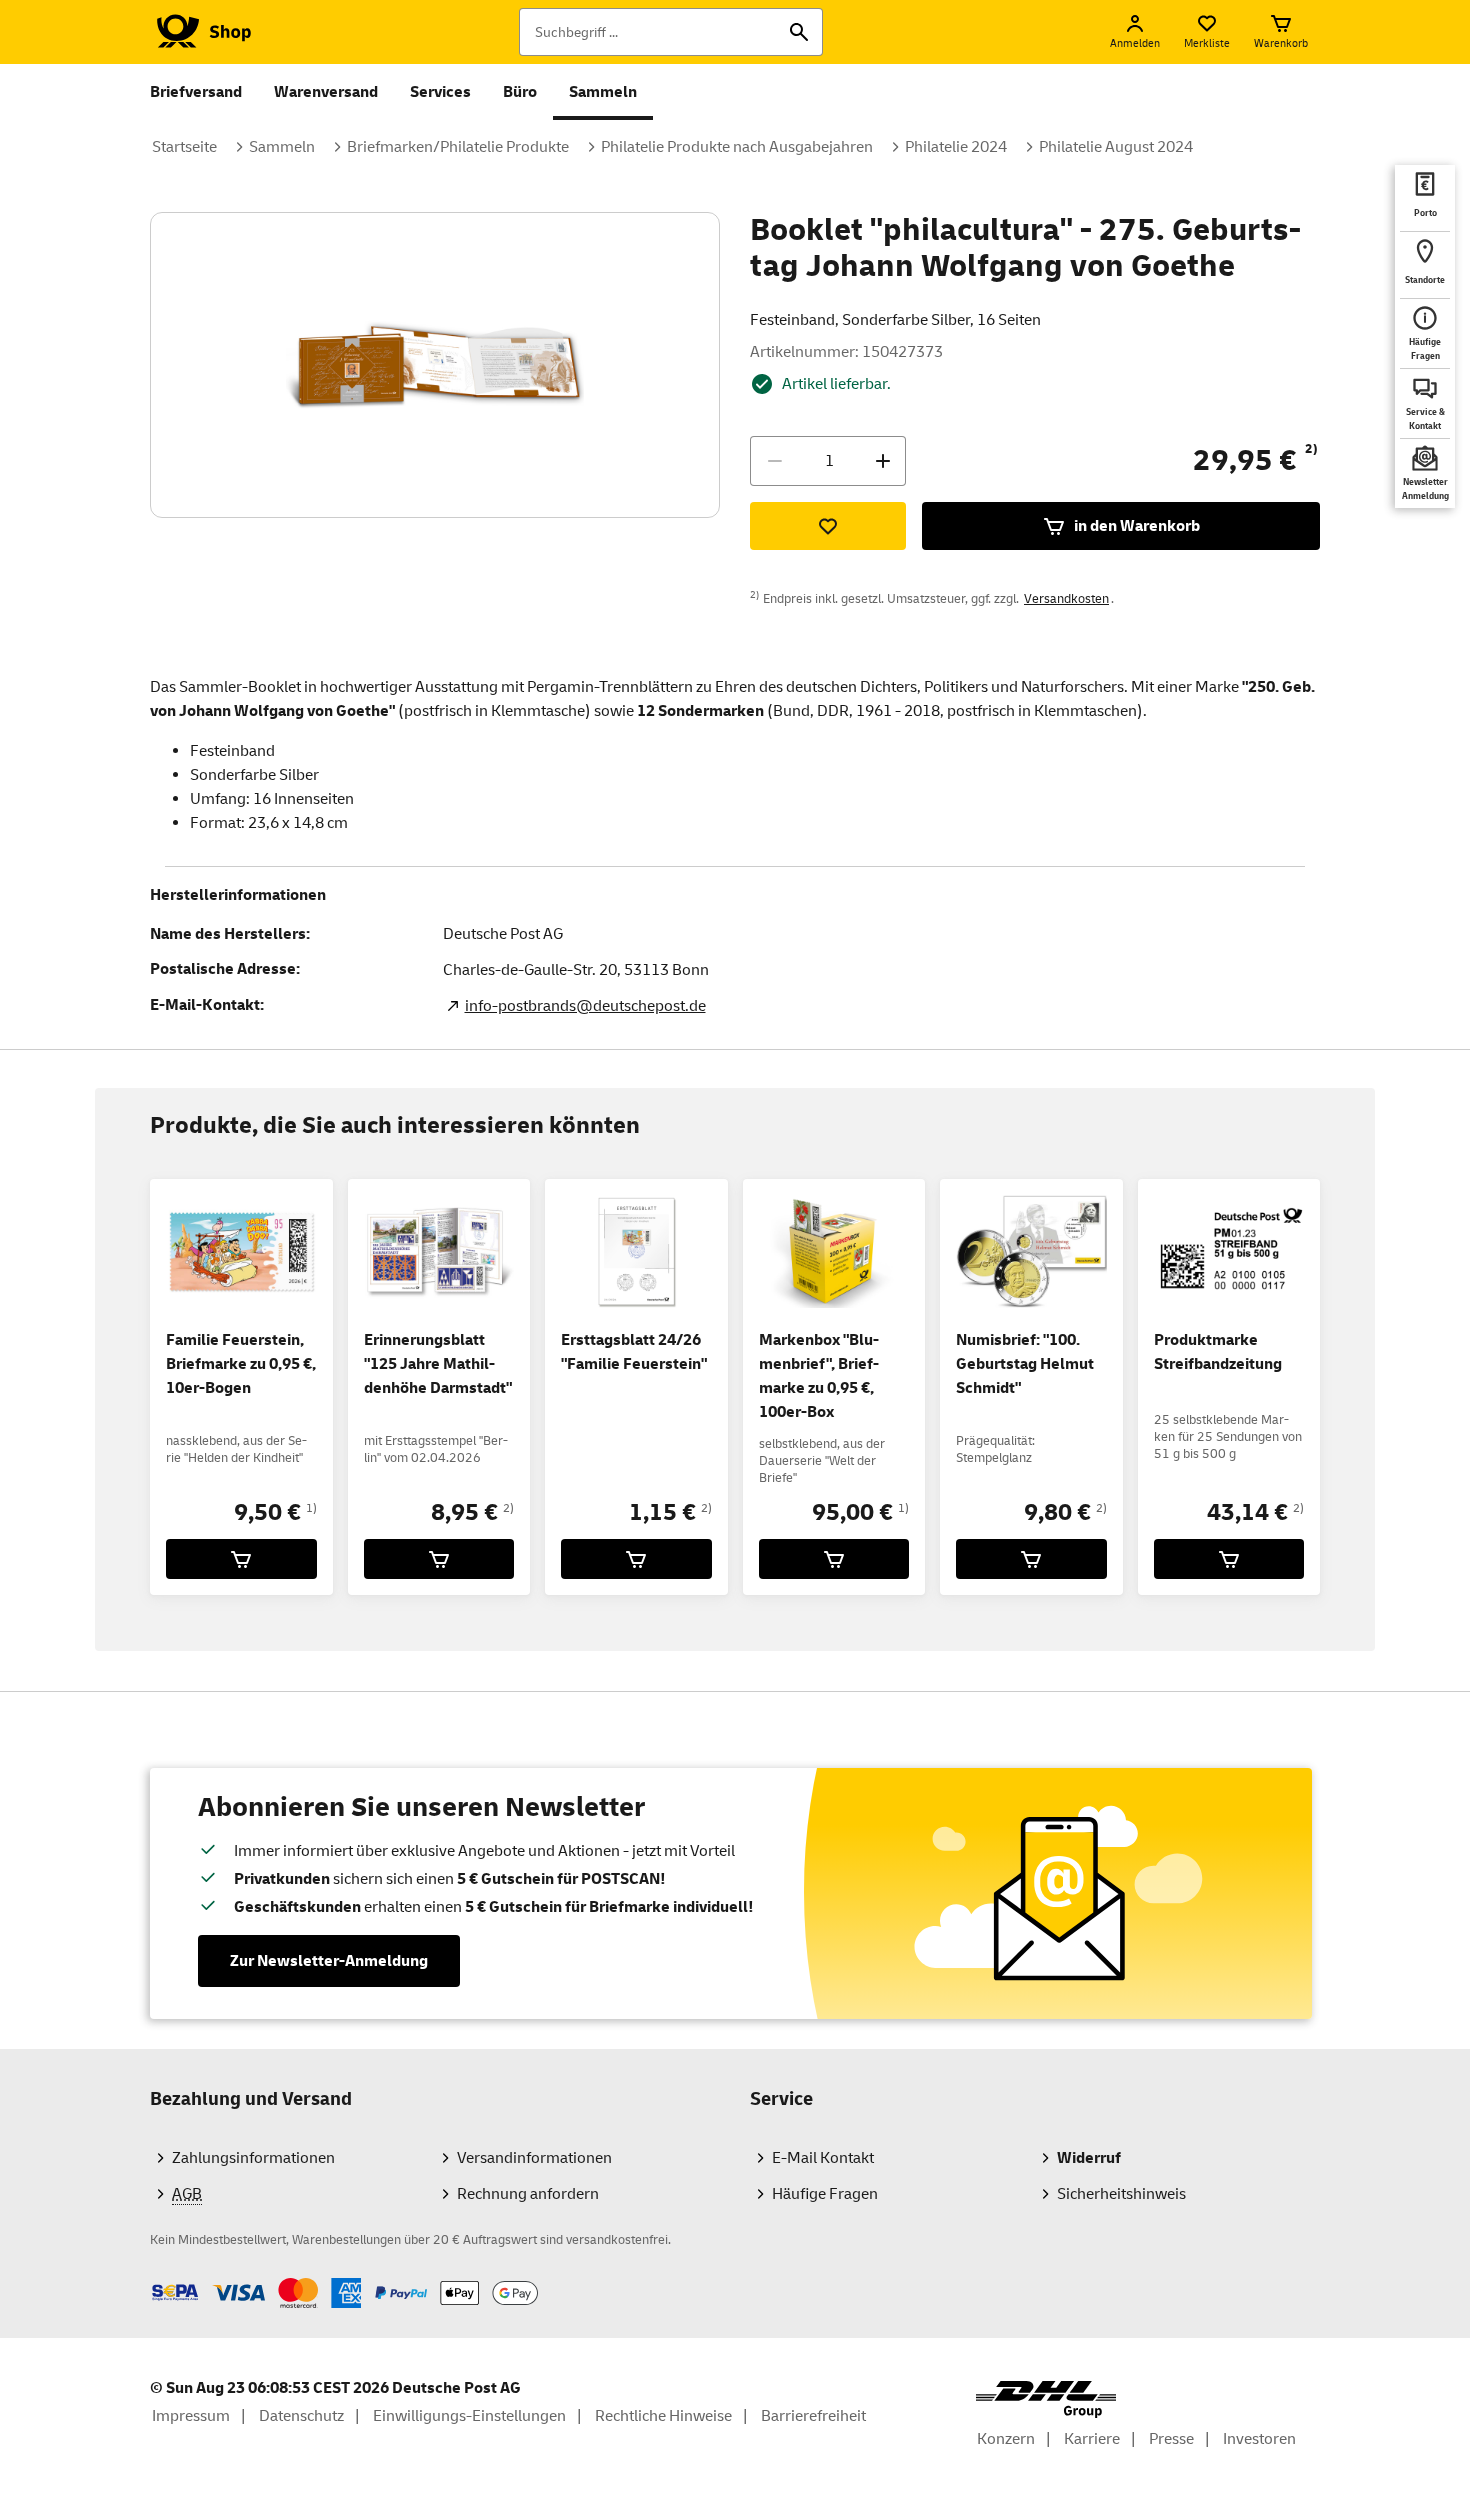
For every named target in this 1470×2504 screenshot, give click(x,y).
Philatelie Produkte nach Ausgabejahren (737, 147)
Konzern (1006, 2439)
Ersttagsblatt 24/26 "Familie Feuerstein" (634, 1352)
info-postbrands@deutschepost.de (585, 1006)
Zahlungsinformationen (253, 2158)
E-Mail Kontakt (823, 2158)
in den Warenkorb (1137, 526)
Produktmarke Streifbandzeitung (1218, 1352)
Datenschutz (301, 2416)
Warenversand (326, 92)
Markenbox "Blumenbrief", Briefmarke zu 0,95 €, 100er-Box (819, 1376)
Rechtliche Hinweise (663, 2416)
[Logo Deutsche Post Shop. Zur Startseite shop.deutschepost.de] (200, 32)
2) (1311, 449)
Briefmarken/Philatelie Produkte (458, 147)
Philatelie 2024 (956, 147)
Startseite (184, 147)
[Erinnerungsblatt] (439, 1559)
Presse (1171, 2439)
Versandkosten (1066, 599)
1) (311, 1508)
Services (440, 92)
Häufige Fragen (825, 2194)
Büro (520, 92)
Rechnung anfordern (528, 2194)
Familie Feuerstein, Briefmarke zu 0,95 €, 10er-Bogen (241, 1364)
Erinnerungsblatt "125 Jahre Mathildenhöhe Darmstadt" (438, 1364)
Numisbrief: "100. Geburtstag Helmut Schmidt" (1025, 1364)
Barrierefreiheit (813, 2416)
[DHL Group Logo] (1046, 2399)
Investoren (1259, 2439)
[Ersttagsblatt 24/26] (636, 1559)
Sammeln (603, 92)
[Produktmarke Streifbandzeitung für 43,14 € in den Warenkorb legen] (1229, 1559)
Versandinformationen (534, 2158)
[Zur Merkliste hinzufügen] (828, 526)
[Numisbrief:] (1031, 1559)
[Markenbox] (834, 1559)
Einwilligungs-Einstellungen (469, 2416)
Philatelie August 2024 (1116, 147)
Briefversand (196, 92)
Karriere (1092, 2439)
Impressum (191, 2416)
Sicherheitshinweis (1121, 2194)
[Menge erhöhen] (883, 461)
